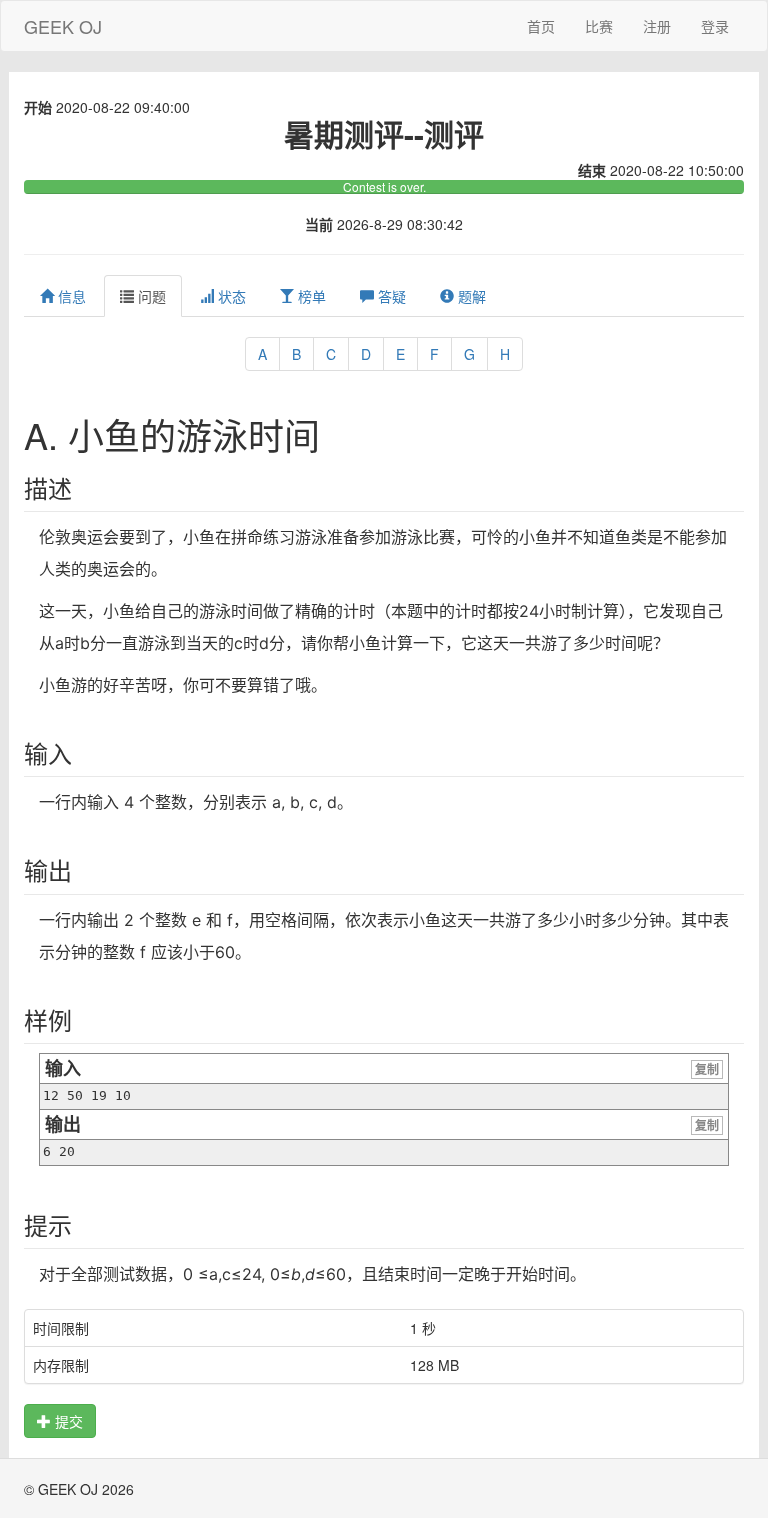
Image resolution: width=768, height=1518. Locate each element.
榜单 (310, 296)
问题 (150, 296)
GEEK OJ (63, 26)
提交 (67, 1421)
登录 (715, 26)
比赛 (599, 26)
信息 (70, 296)
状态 (230, 296)
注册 (657, 26)
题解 (470, 296)
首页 (541, 26)
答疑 (390, 296)
